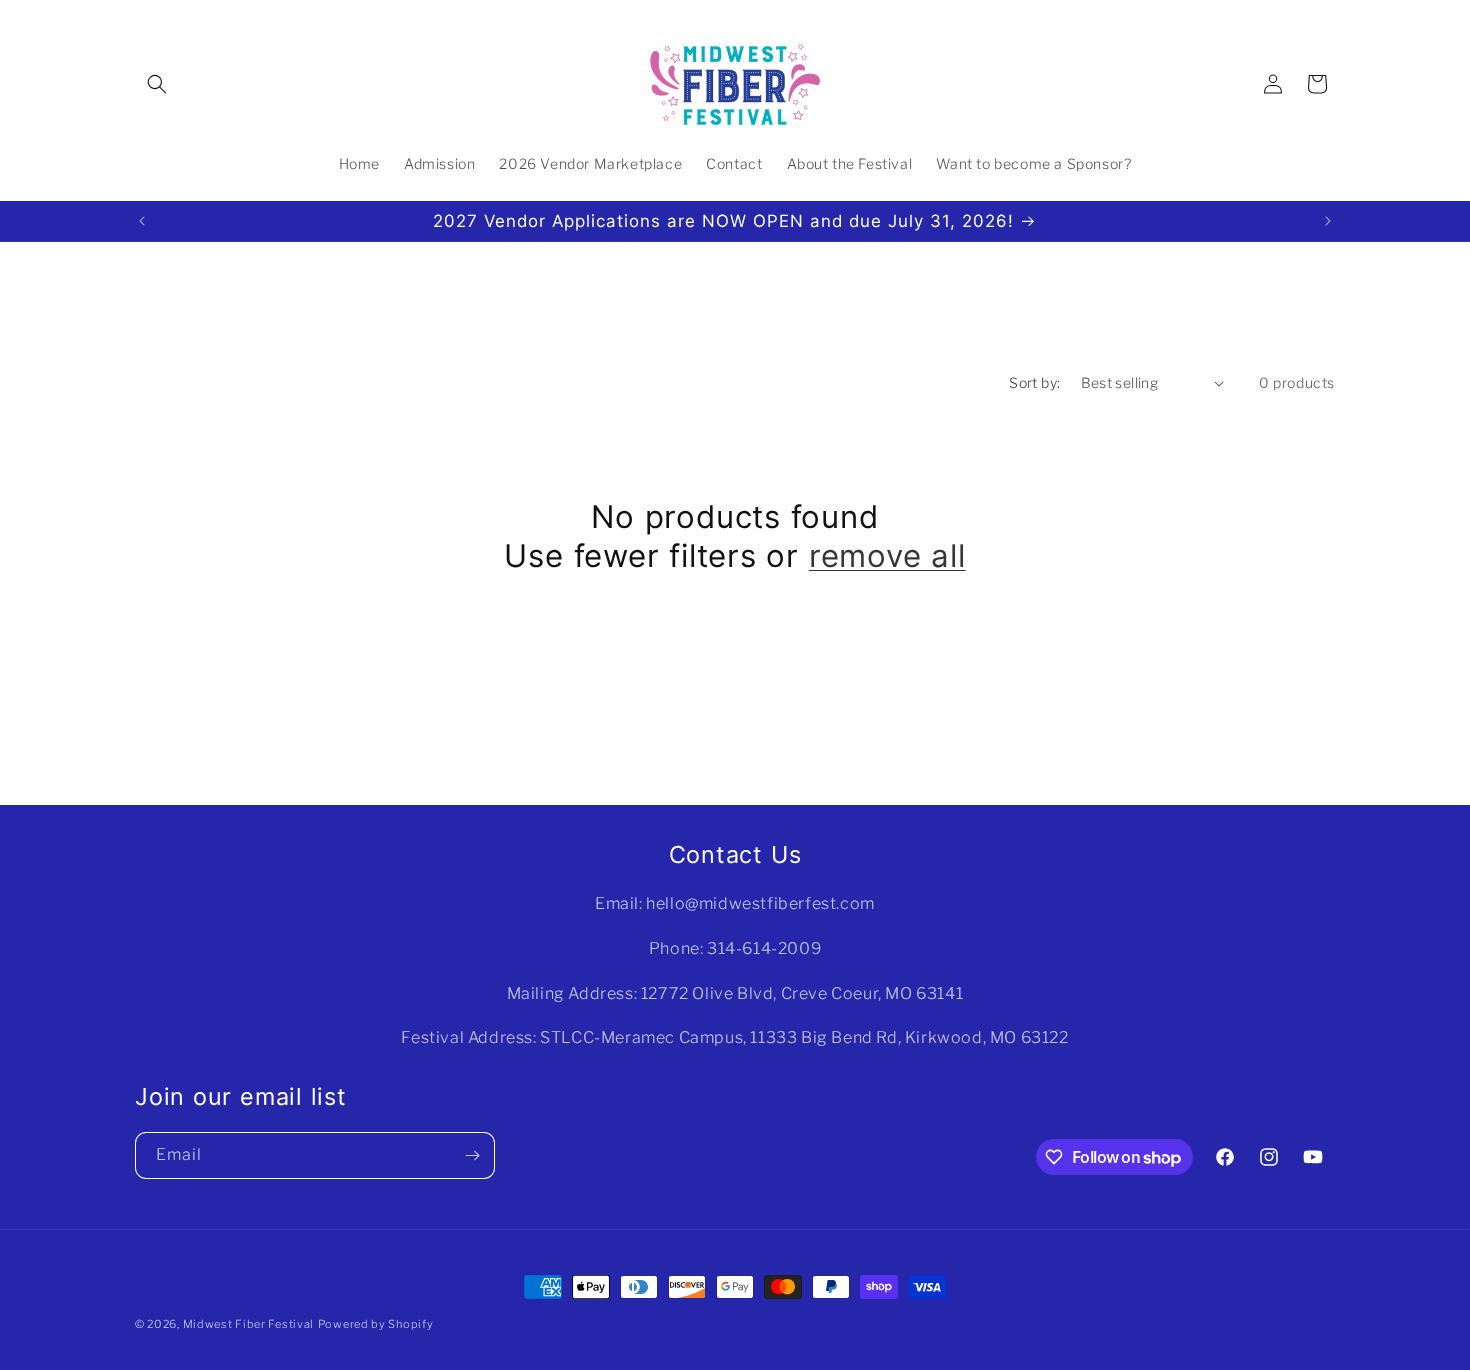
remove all (887, 556)
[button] (157, 84)
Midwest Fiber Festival (248, 1324)
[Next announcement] (1328, 221)
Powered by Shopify (376, 1324)
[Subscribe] (472, 1155)
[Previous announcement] (142, 221)
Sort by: (1034, 382)
